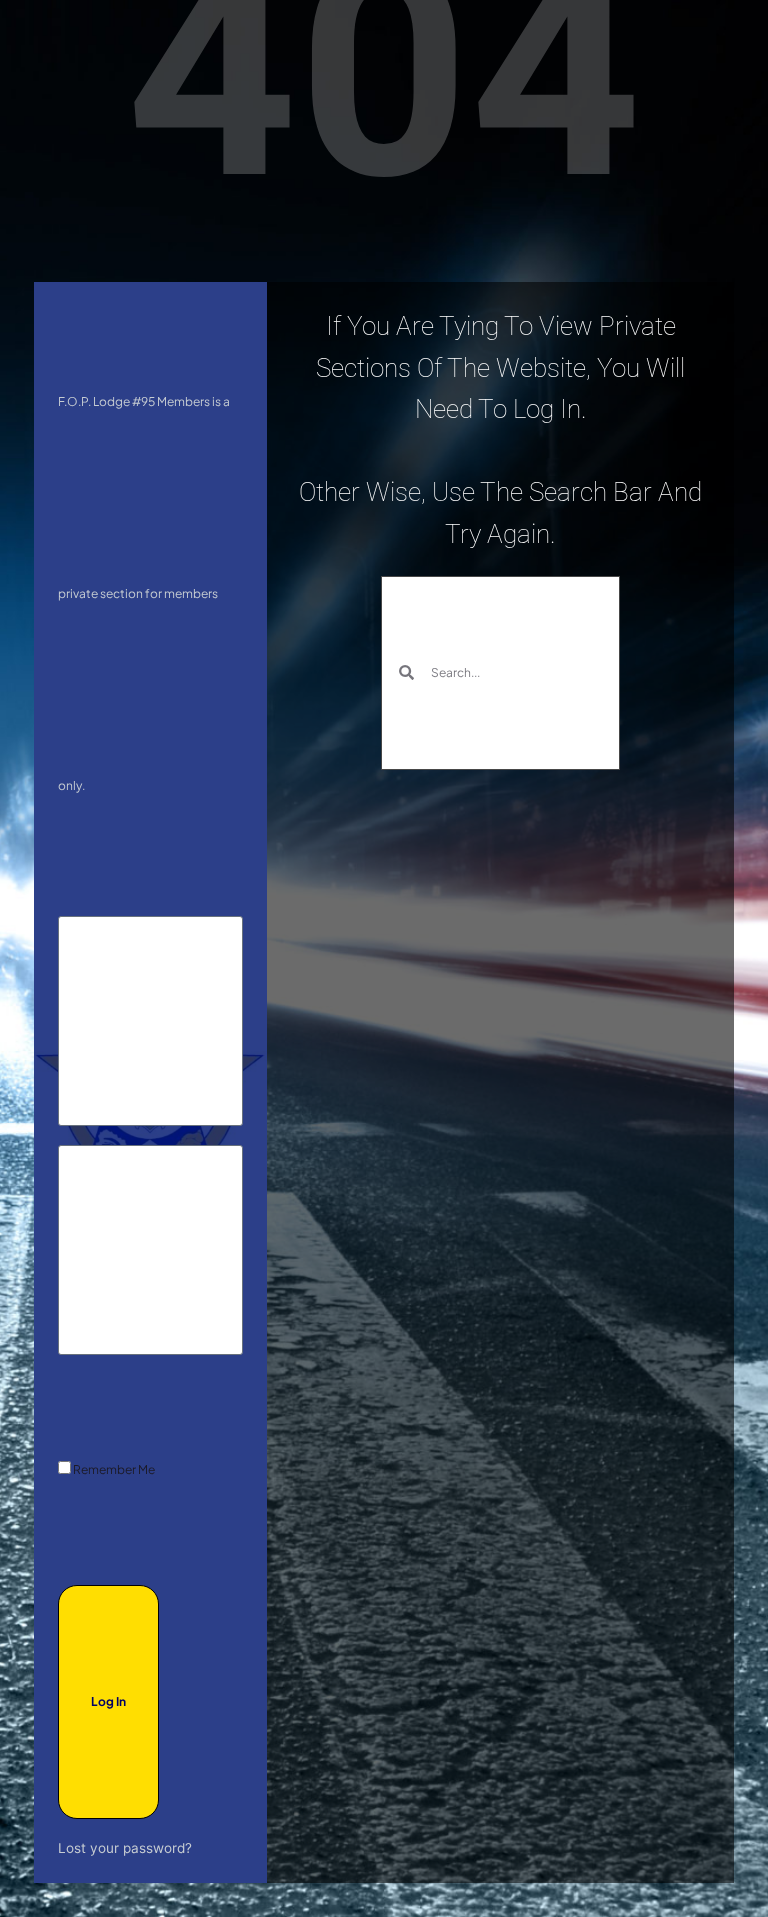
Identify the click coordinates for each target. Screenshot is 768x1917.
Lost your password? (125, 1848)
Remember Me (113, 1469)
